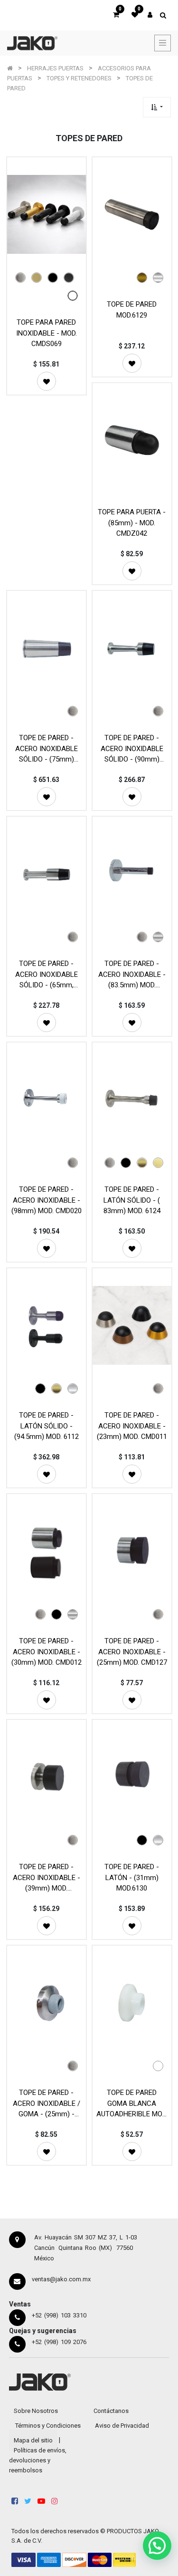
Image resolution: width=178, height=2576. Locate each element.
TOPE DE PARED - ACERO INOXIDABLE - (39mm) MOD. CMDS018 (47, 1877)
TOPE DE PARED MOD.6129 (132, 310)
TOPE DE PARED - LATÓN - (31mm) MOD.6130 (132, 1877)
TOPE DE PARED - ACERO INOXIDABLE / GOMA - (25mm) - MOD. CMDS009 (47, 2103)
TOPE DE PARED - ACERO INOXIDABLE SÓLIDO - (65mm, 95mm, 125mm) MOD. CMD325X (46, 974)
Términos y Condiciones (48, 2426)
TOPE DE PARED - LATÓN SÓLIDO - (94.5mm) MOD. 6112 (47, 1426)
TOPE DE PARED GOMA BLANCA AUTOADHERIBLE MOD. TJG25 (132, 2103)
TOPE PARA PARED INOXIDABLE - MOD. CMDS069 (47, 333)
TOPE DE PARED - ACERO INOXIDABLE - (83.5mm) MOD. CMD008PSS (132, 974)
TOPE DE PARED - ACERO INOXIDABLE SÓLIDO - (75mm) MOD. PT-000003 (47, 748)
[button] (157, 107)
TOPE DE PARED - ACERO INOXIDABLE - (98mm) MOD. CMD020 (47, 1200)
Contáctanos (111, 2411)
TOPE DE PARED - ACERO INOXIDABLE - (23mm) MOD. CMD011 (132, 1426)
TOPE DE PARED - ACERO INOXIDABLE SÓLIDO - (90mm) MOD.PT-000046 (132, 748)
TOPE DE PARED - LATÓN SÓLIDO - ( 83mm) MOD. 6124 (132, 1200)
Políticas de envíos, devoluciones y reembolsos (38, 2460)
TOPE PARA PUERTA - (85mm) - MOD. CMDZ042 (132, 523)
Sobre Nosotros (36, 2411)
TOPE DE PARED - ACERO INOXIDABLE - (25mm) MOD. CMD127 (132, 1652)
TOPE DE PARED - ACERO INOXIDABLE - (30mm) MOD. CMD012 (47, 1652)
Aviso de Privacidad (122, 2426)
